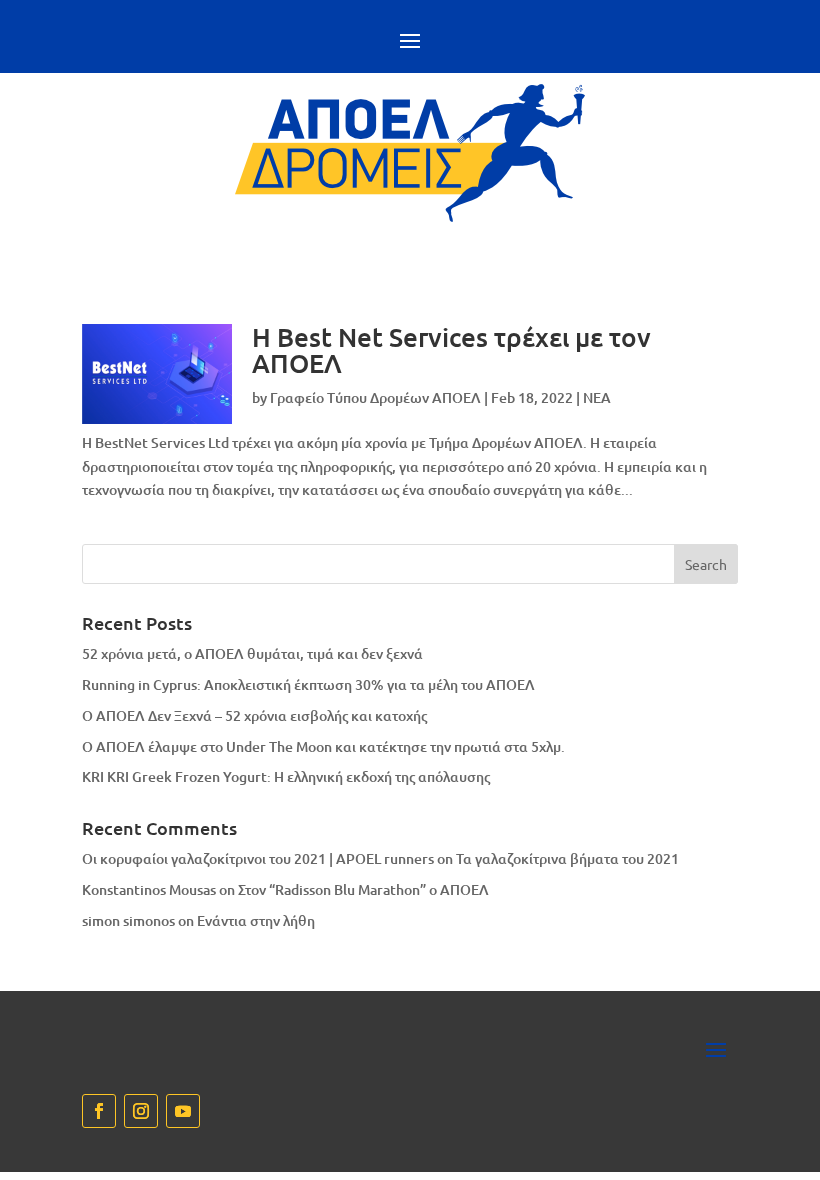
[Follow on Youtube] (183, 1111)
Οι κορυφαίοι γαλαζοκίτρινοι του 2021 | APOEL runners (258, 858)
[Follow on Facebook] (99, 1111)
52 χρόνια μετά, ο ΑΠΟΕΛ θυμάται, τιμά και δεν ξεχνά (252, 653)
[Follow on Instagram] (141, 1111)
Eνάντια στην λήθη (256, 920)
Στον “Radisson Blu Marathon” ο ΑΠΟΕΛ (363, 889)
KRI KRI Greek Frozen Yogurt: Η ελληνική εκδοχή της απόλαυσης (286, 776)
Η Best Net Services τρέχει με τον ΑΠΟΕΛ (451, 349)
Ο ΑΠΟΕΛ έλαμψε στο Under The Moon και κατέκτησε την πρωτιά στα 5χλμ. (323, 746)
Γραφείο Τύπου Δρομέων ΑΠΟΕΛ (375, 397)
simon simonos (128, 920)
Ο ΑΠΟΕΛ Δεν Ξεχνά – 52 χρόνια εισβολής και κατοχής (254, 715)
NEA (597, 397)
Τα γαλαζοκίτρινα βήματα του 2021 (567, 858)
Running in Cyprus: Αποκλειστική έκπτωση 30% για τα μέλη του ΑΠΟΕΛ (308, 684)
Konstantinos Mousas (149, 889)
